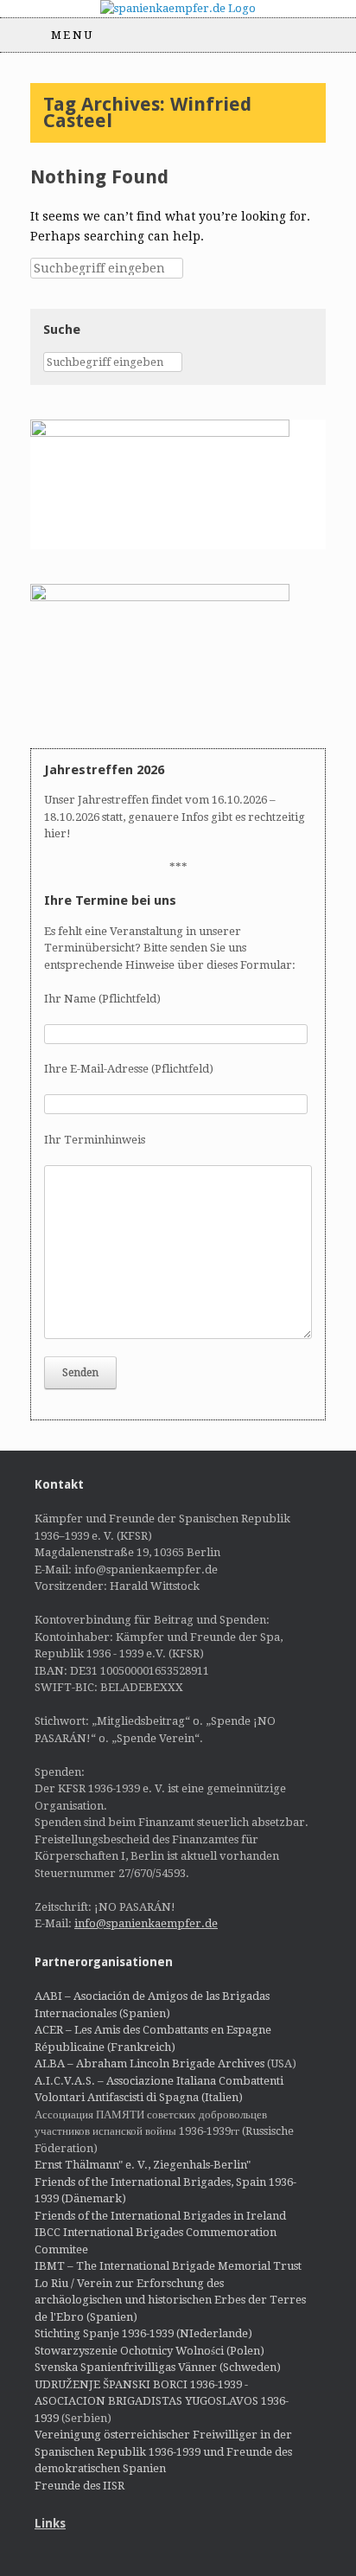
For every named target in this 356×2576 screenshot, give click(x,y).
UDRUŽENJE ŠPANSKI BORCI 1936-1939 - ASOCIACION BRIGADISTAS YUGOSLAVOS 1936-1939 (162, 2401)
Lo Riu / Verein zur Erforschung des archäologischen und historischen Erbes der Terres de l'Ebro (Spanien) (170, 2300)
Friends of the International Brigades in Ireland (160, 2216)
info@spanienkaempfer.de (146, 1923)
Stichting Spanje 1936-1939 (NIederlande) (143, 2333)
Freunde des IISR (79, 2486)
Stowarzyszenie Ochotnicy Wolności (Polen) (149, 2351)
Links (50, 2523)
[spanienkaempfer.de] (178, 9)
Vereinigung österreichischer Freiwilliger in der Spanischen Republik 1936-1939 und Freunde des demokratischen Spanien (163, 2451)
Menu (73, 35)
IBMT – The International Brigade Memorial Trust (168, 2266)
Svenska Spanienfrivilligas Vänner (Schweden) (158, 2367)
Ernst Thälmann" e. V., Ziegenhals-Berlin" (143, 2165)
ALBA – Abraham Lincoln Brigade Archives (149, 2063)
